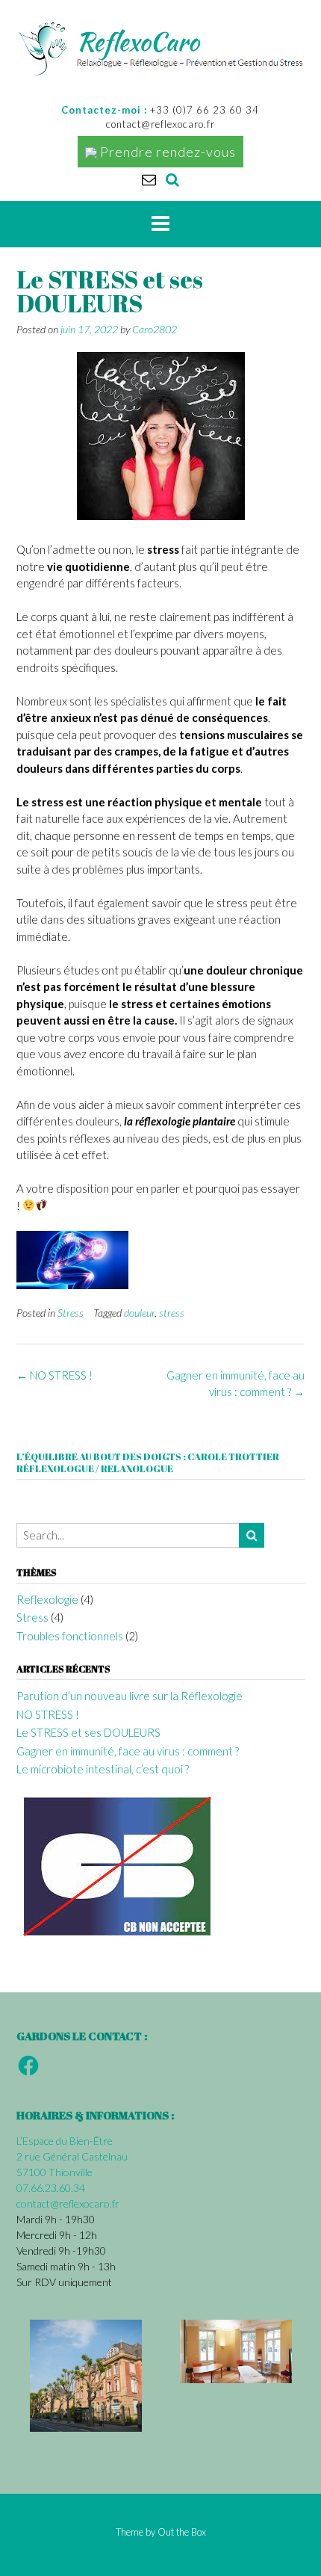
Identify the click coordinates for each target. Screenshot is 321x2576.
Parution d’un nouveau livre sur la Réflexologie (130, 1696)
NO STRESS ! (54, 1375)
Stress (71, 1313)
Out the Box (182, 2532)
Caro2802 (155, 329)
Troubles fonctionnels (70, 1636)
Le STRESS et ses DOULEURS (88, 1732)
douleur (139, 1313)
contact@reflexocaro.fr (68, 2203)
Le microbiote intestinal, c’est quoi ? (103, 1769)
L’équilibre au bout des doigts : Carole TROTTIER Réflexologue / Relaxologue (148, 1462)
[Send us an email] (149, 179)
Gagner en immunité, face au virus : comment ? (128, 1751)
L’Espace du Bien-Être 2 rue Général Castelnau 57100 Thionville (72, 2156)
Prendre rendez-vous (166, 152)
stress (172, 1313)
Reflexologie (47, 1599)
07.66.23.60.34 (51, 2188)
